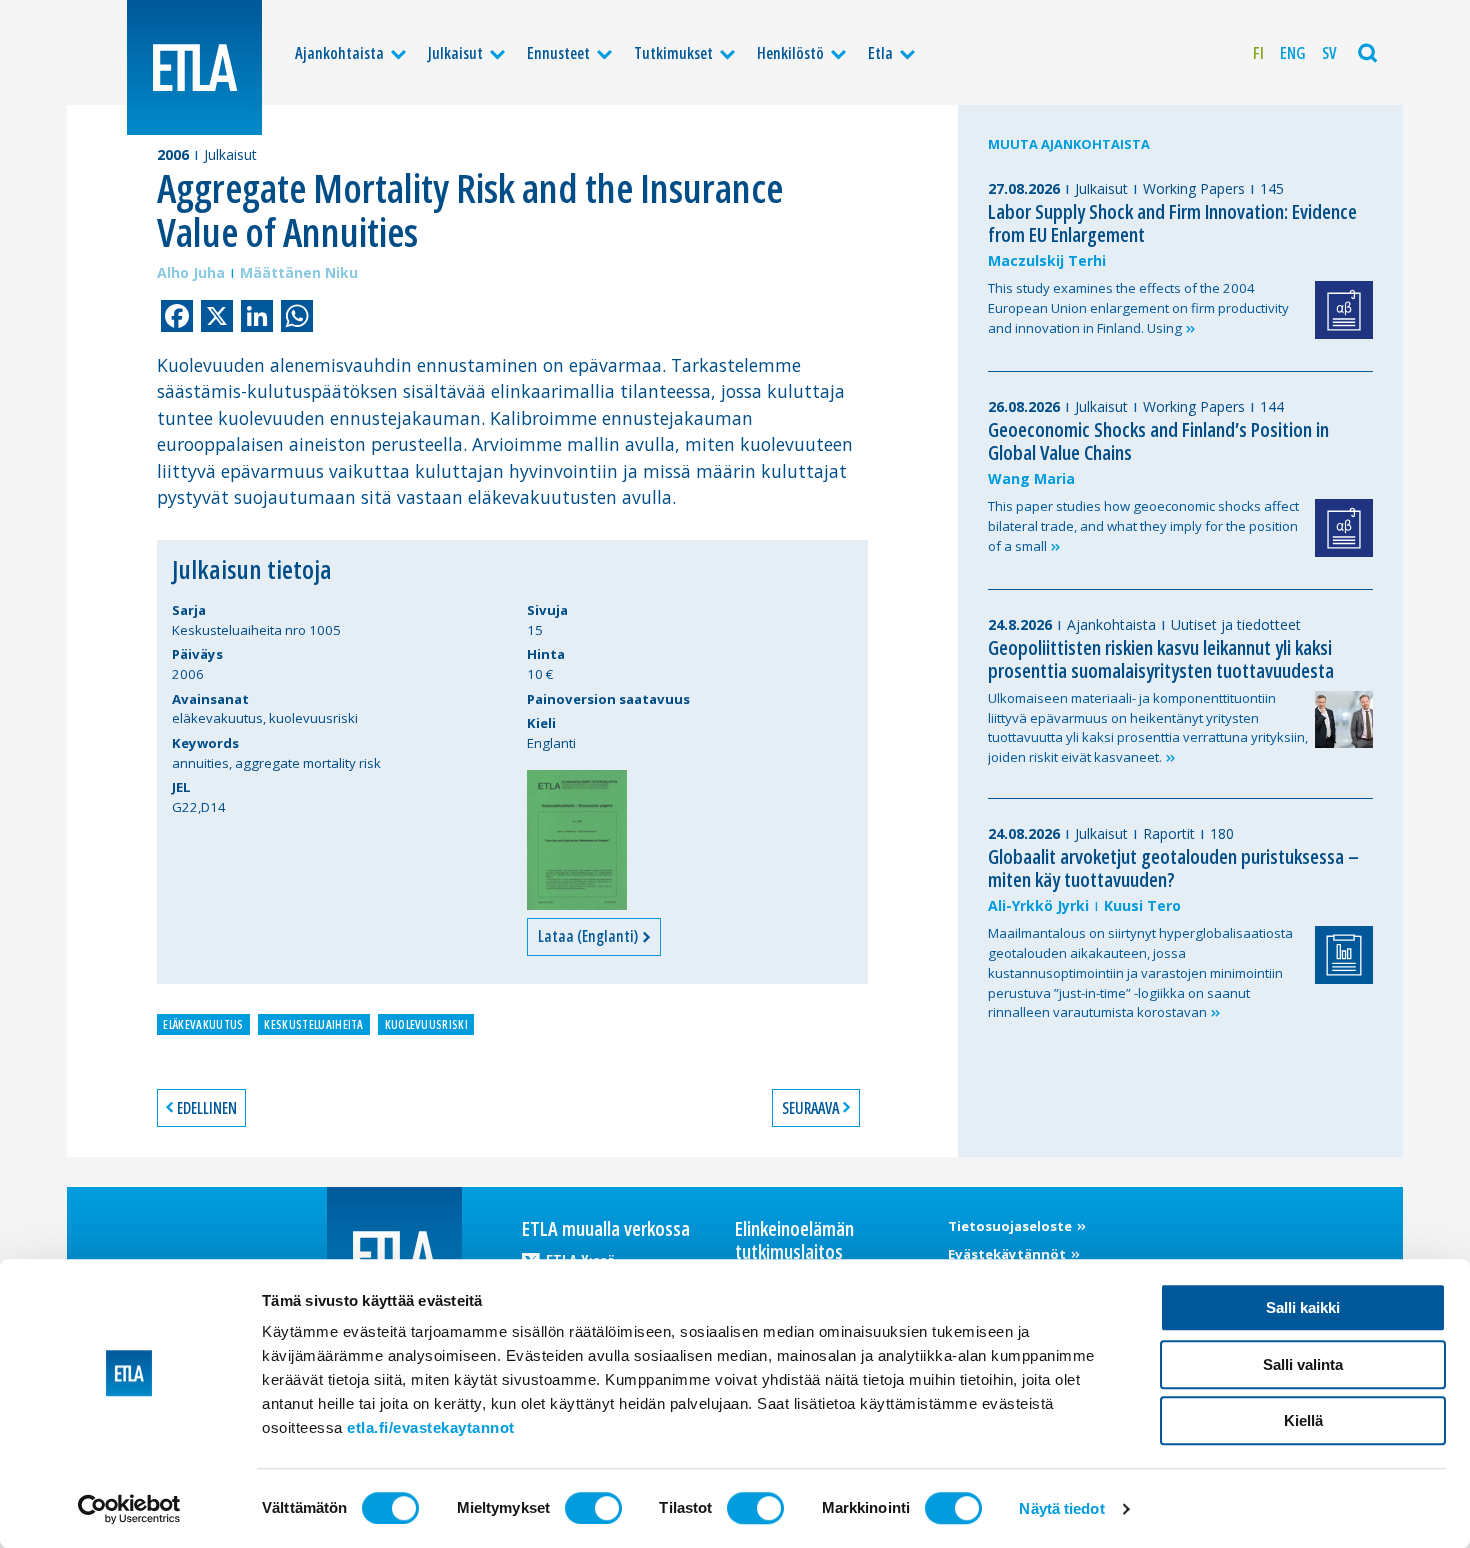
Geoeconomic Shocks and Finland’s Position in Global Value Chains (1158, 441)
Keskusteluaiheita (313, 1024)
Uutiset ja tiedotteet (1236, 624)
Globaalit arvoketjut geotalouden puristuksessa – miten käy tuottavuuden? (1173, 868)
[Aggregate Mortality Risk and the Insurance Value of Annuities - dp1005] (577, 840)
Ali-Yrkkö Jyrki (1038, 905)
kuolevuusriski (426, 1024)
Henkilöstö (790, 53)
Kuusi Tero (1142, 905)
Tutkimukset (673, 53)
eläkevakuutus (203, 1024)
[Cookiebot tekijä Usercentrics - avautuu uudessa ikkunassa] (129, 1509)
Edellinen (207, 1108)
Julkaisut (455, 53)
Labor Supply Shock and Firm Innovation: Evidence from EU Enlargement (1172, 223)
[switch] (593, 1508)
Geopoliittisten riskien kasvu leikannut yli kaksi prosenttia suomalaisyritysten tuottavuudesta (1161, 659)
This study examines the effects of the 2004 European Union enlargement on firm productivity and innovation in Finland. (1138, 308)
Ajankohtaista (339, 53)
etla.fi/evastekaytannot (431, 1427)
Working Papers (1194, 188)
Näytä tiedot (1061, 1508)
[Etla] (194, 67)
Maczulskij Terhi (1047, 260)
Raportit (1169, 833)
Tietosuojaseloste (1011, 1226)
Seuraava (810, 1108)
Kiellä (1303, 1420)
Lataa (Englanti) (589, 936)
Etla (880, 53)
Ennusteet (558, 53)
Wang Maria (1031, 478)
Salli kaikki (1303, 1307)
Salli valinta (1303, 1364)
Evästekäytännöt (1008, 1254)
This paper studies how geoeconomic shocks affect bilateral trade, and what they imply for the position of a (1143, 526)
